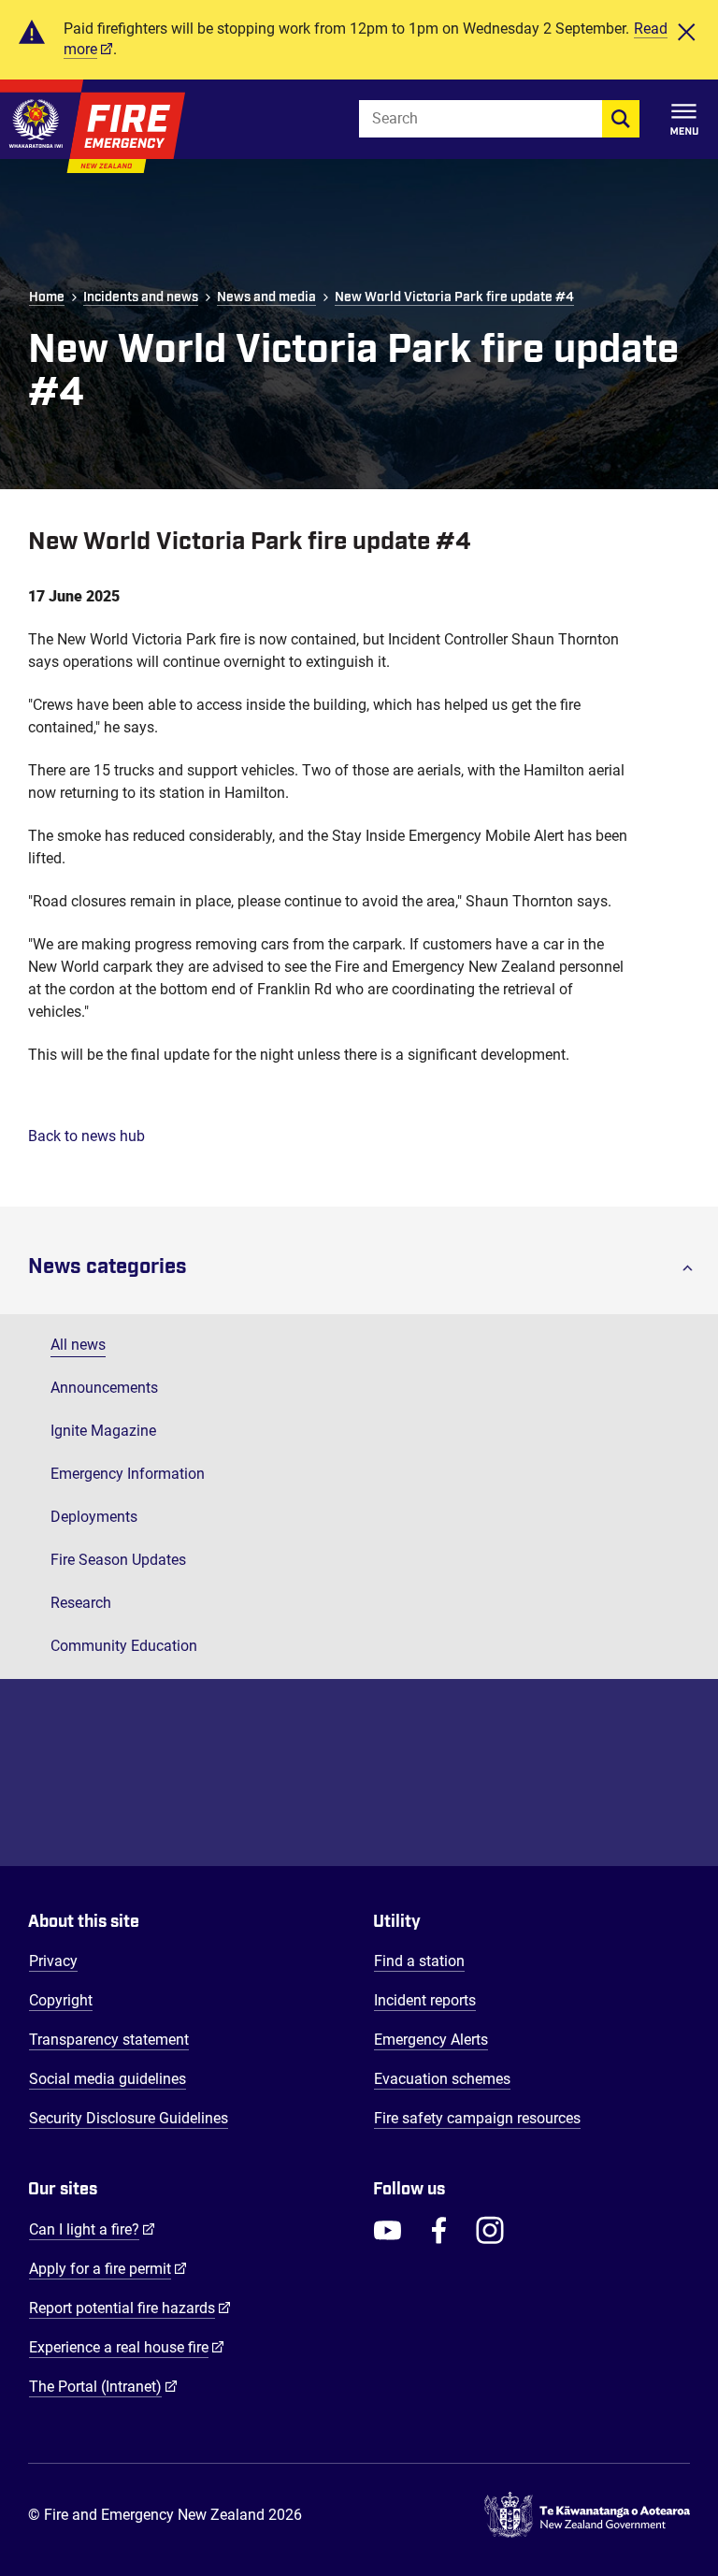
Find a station (419, 1961)
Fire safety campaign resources (477, 2118)
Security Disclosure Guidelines (129, 2118)
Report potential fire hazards (130, 2308)
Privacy (53, 1961)
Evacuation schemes (442, 2079)
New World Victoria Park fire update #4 (454, 297)
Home (47, 297)
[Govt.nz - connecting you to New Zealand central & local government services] (587, 2515)
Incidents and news (141, 297)
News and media (266, 297)
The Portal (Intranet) (103, 2386)
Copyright (61, 2000)
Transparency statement (109, 2040)
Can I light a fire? (92, 2229)
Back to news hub (86, 1136)
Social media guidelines (108, 2079)
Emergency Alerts (431, 2040)
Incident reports (425, 2000)
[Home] (93, 126)
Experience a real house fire (127, 2347)
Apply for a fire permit (108, 2268)
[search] (621, 119)
